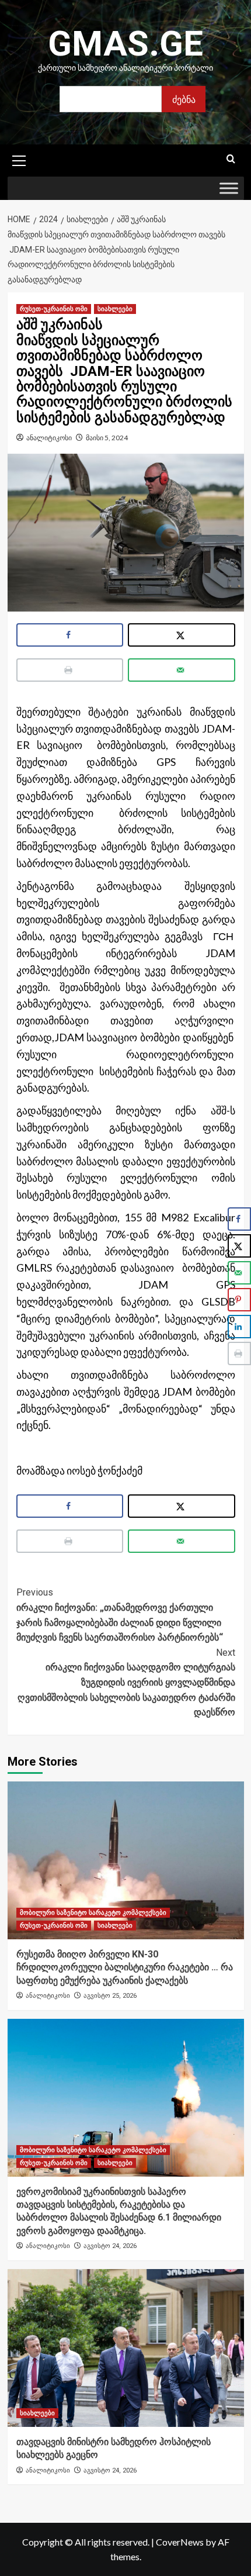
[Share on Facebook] (70, 635)
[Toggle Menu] (229, 189)
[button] (19, 159)
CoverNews (180, 2542)
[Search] (231, 159)
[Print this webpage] (70, 670)
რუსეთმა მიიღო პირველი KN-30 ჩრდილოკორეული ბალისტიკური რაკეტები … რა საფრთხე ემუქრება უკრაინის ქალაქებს (125, 1967)
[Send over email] (182, 670)
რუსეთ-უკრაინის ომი (54, 309)
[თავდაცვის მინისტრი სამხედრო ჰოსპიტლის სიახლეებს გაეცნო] (126, 2348)
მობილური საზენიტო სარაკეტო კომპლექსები (93, 1913)
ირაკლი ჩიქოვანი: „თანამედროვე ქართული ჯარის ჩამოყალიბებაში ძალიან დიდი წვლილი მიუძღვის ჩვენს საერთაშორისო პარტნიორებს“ (120, 1615)
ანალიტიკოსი (49, 438)
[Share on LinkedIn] (239, 1327)
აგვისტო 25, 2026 (110, 1996)
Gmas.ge (125, 44)
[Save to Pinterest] (239, 1300)
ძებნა (184, 99)
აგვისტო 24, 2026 (110, 2246)
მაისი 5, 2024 (107, 438)
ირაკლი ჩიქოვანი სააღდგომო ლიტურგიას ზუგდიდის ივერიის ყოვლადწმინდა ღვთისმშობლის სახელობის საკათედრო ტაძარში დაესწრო (126, 1682)
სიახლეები (115, 309)
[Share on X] (182, 635)
